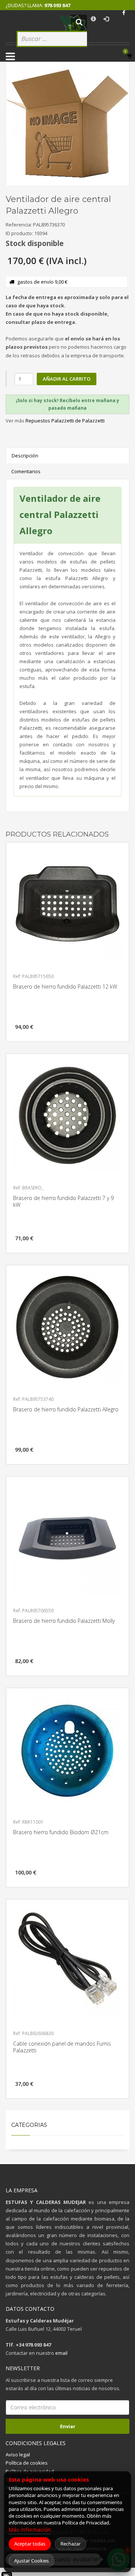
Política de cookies (27, 2463)
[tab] (67, 405)
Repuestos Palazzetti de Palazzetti (65, 421)
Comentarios (26, 471)
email (61, 2353)
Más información (30, 2530)
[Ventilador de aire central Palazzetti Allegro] (67, 124)
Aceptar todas (30, 2544)
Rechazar (70, 2544)
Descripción (25, 456)
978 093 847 (57, 5)
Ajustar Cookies (31, 2561)
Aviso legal (18, 2454)
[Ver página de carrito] (131, 56)
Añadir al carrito (67, 379)
